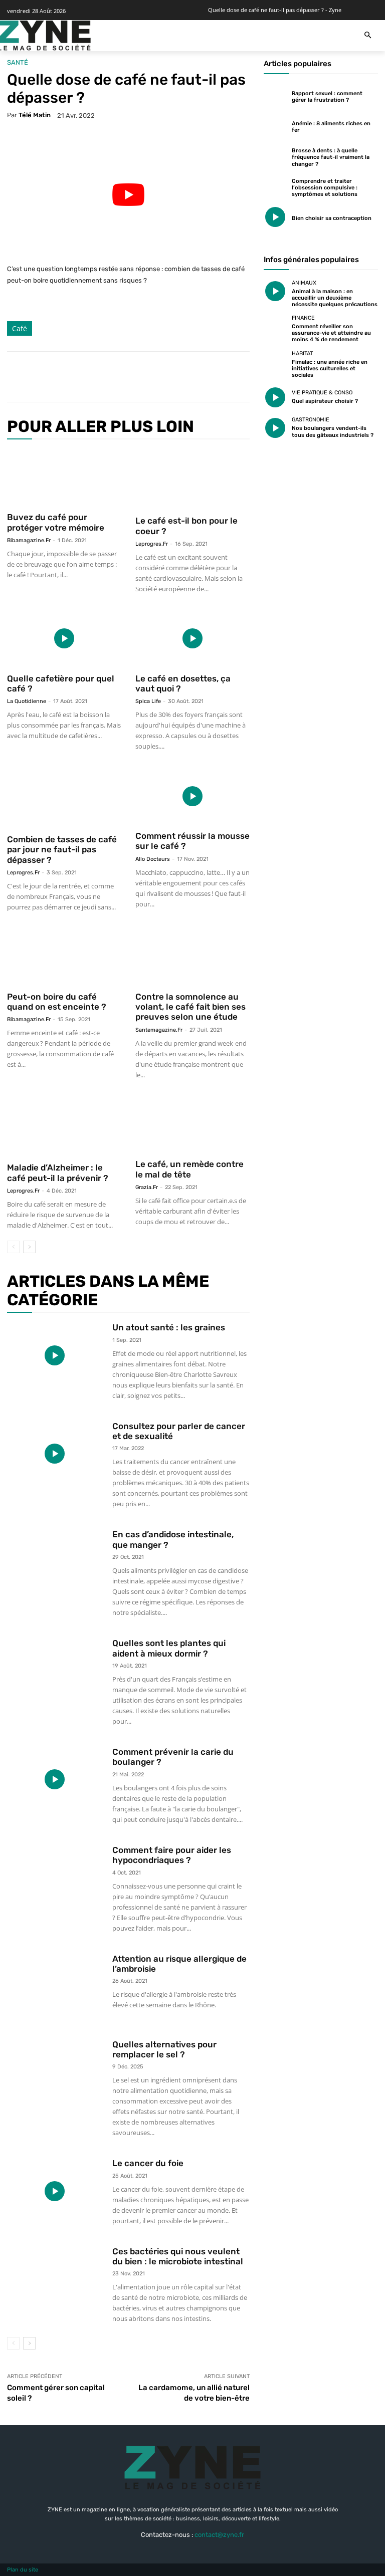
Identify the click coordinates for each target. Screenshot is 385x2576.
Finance (303, 318)
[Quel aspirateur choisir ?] (275, 397)
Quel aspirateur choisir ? (325, 401)
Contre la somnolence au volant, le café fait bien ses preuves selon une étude (190, 1007)
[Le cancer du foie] (55, 2191)
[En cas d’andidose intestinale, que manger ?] (55, 1562)
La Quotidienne (27, 701)
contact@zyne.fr (219, 2535)
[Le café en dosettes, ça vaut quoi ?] (192, 639)
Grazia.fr (147, 1187)
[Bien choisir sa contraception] (275, 217)
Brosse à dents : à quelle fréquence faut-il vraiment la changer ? (331, 157)
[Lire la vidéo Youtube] (128, 195)
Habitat (302, 354)
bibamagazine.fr (29, 540)
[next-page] (29, 1247)
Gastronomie (311, 420)
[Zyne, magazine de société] (44, 36)
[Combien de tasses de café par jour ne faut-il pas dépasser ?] (64, 798)
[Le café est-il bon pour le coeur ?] (192, 480)
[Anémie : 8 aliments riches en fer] (275, 126)
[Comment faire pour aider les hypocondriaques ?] (55, 1878)
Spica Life (148, 701)
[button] (368, 36)
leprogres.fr (152, 544)
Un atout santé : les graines (169, 1327)
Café (20, 328)
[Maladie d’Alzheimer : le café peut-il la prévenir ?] (64, 1126)
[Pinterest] (132, 377)
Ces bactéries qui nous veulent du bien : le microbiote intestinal (178, 2256)
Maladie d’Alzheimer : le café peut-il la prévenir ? (58, 1173)
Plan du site (23, 2570)
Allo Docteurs (153, 859)
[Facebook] (86, 377)
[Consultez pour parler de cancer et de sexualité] (55, 1454)
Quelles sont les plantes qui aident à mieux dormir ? (169, 1648)
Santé (18, 62)
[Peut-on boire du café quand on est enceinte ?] (64, 957)
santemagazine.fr (159, 1030)
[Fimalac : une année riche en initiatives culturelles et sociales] (275, 362)
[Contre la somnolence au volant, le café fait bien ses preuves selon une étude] (192, 957)
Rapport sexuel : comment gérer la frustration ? (327, 97)
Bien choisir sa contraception (332, 218)
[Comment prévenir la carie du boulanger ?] (55, 1780)
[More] (179, 377)
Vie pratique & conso (322, 393)
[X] (109, 377)
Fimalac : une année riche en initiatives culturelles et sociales (330, 369)
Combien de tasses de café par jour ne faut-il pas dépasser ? (62, 850)
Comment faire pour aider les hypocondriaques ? (172, 1855)
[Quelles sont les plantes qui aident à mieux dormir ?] (55, 1671)
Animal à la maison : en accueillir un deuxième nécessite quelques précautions (335, 298)
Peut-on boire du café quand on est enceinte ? (57, 1002)
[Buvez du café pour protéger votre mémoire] (64, 478)
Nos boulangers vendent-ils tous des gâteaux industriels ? (333, 431)
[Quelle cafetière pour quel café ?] (64, 639)
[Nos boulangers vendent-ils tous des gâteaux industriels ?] (275, 428)
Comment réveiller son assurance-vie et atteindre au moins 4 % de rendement (331, 333)
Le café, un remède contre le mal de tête (189, 1169)
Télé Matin (35, 115)
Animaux (304, 283)
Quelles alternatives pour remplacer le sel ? (164, 2049)
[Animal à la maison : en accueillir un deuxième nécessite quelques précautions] (275, 292)
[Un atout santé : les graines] (55, 1355)
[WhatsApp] (155, 377)
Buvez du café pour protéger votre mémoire (56, 522)
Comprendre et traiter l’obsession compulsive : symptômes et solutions (325, 188)
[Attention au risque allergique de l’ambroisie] (55, 1986)
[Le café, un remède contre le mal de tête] (192, 1125)
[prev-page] (13, 1247)
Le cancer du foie (148, 2163)
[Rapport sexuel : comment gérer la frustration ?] (275, 96)
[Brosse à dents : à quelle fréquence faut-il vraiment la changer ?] (275, 156)
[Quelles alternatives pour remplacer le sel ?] (55, 2072)
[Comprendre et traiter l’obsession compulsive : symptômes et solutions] (275, 186)
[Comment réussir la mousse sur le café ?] (192, 796)
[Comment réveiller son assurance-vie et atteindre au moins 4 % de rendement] (275, 327)
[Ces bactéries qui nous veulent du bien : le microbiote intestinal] (55, 2279)
